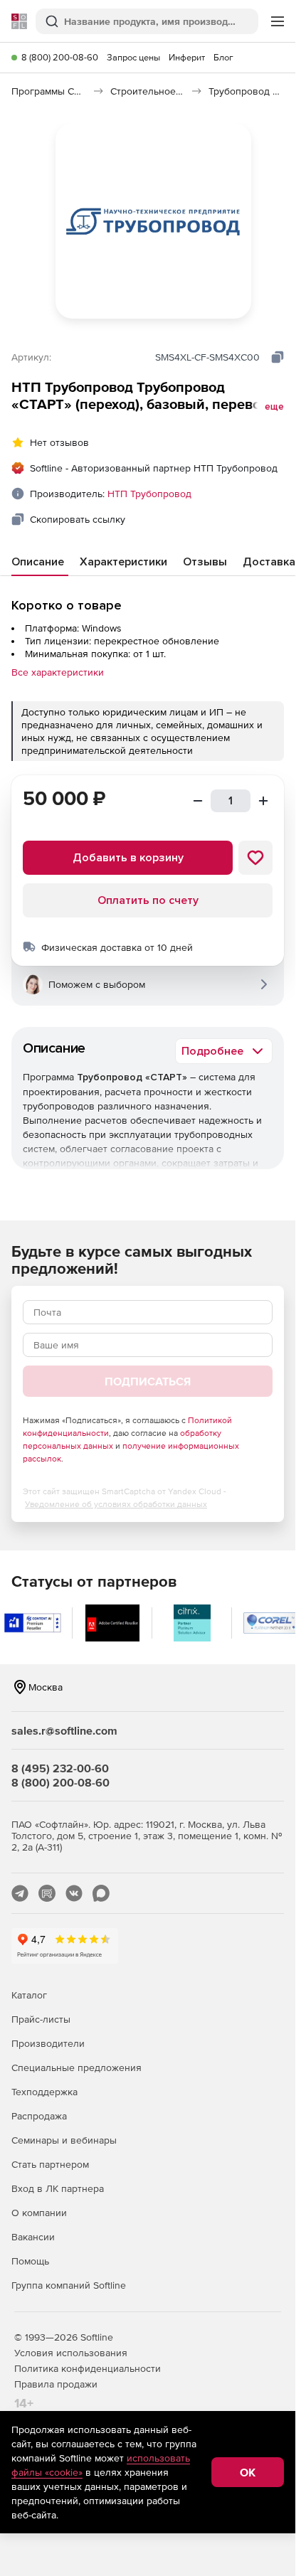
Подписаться (148, 1381)
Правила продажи (56, 2384)
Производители (48, 2043)
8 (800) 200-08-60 (60, 57)
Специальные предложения (76, 2067)
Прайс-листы (41, 2019)
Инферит (187, 57)
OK (248, 2472)
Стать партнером (50, 2164)
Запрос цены (133, 57)
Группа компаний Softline (69, 2285)
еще (274, 407)
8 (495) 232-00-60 (60, 1768)
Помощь (30, 2261)
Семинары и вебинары (64, 2140)
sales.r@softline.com (64, 1730)
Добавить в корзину (128, 858)
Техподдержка (44, 2092)
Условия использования (71, 2353)
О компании (39, 2213)
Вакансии (33, 2237)
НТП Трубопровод (149, 494)
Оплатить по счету (148, 900)
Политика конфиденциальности (88, 2368)
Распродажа (39, 2116)
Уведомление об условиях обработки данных (116, 1504)
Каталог (29, 1995)
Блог (223, 57)
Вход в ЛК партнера (58, 2188)
